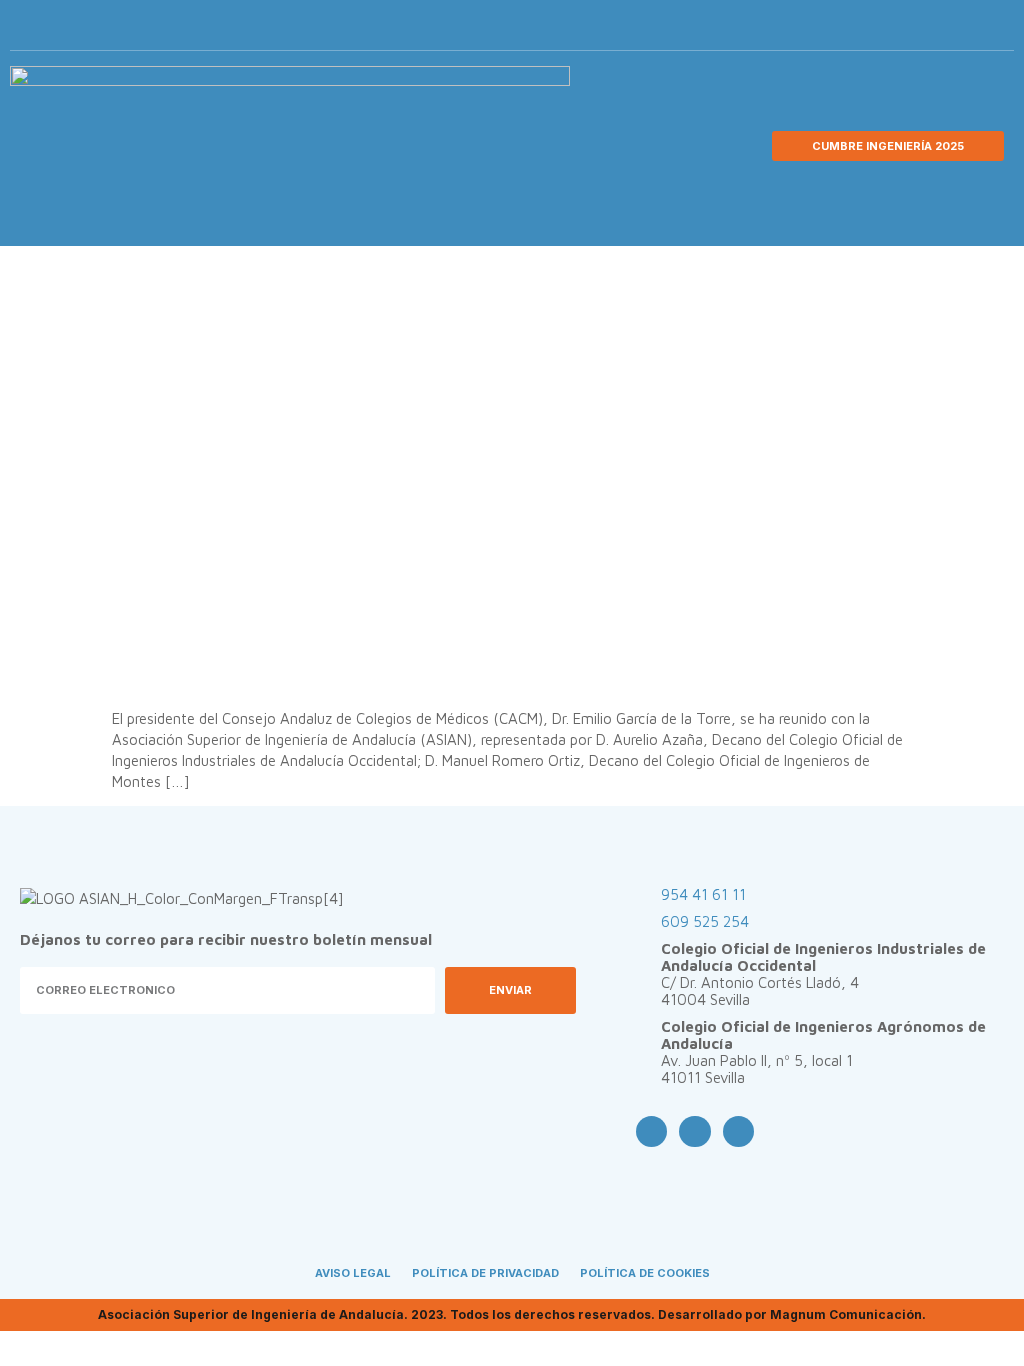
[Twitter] (926, 30)
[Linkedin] (959, 30)
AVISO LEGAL (353, 1273)
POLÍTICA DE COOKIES (645, 1273)
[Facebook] (893, 30)
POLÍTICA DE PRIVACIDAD (485, 1273)
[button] (990, 30)
